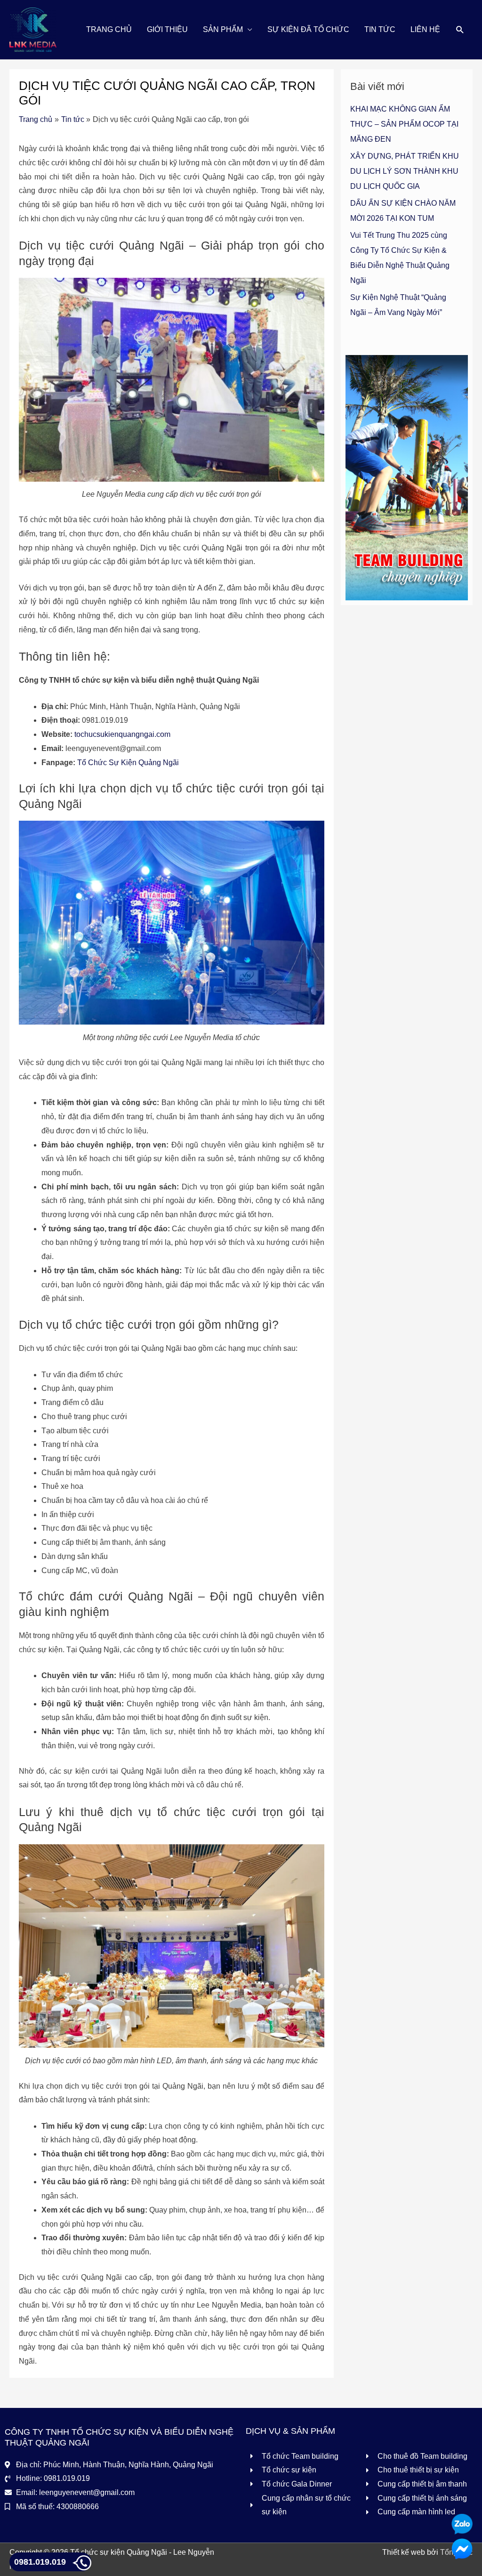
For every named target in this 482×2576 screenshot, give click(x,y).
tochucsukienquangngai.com (122, 734)
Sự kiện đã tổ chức (308, 29)
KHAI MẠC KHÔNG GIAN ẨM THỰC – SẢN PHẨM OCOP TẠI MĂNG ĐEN (404, 124)
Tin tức (380, 29)
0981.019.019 (40, 2562)
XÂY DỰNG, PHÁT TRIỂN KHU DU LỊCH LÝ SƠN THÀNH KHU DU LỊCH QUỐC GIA (405, 171)
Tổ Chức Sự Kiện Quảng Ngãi (128, 763)
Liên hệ (425, 29)
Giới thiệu (167, 29)
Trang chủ (109, 29)
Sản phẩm (223, 29)
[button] (460, 30)
